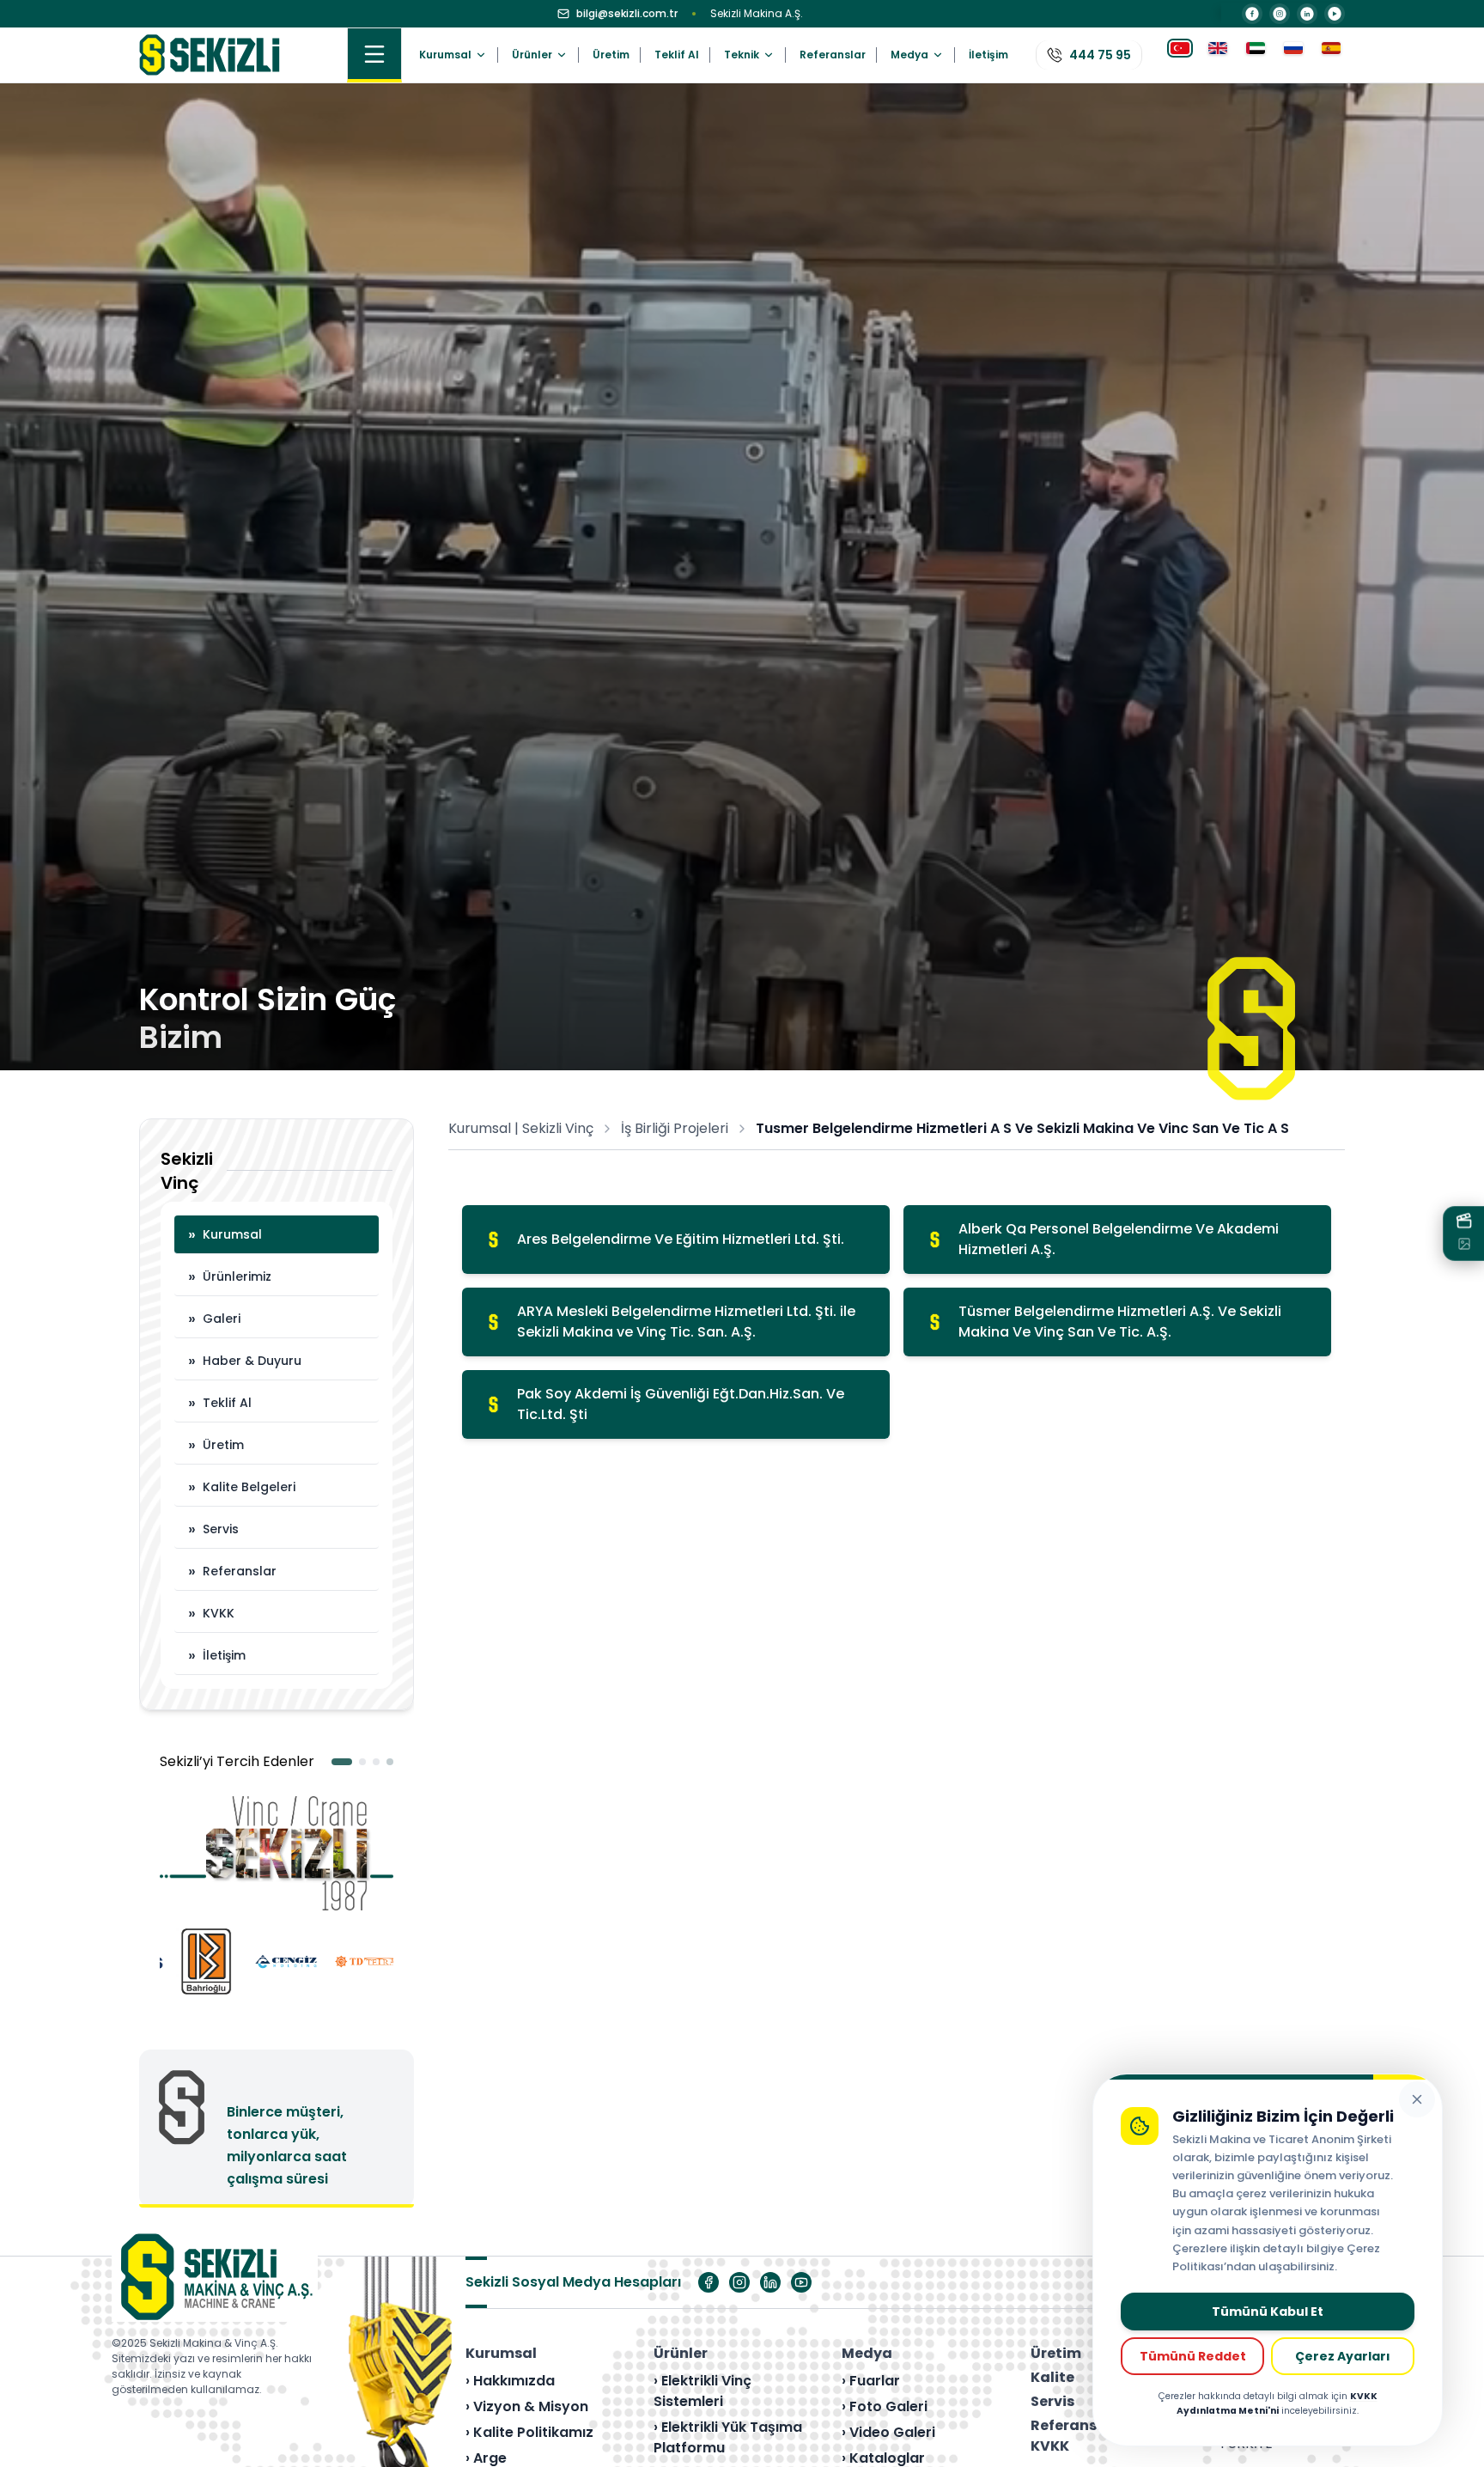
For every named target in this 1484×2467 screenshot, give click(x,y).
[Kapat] (1417, 2099)
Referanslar (833, 55)
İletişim (988, 55)
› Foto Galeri (885, 2406)
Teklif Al (677, 55)
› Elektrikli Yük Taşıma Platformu (728, 2437)
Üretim (611, 55)
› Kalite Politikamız (529, 2432)
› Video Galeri (888, 2432)
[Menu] (374, 55)
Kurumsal (225, 1234)
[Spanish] (1331, 55)
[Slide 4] (390, 1762)
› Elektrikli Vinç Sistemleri (702, 2391)
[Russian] (1293, 55)
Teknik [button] (742, 55)
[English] (1218, 55)
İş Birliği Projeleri (675, 1128)
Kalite (1052, 2377)
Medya (867, 2353)
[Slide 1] (335, 1762)
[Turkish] (1180, 55)
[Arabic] (1256, 55)
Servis (213, 1529)
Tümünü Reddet (1193, 2356)
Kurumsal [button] (445, 55)
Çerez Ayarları (1343, 2356)
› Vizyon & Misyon (527, 2406)
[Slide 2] (356, 1762)
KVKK (211, 1613)
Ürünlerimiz (230, 1276)
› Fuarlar (871, 2381)
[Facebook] (1252, 14)
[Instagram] (1280, 14)
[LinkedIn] (1307, 14)
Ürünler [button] (532, 55)
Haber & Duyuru (245, 1360)
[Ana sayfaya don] (210, 55)
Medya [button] (909, 55)
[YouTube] (1335, 14)
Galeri (214, 1318)
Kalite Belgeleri (242, 1486)
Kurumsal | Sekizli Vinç (521, 1128)
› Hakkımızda (510, 2381)
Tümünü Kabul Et (1268, 2312)
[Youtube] (801, 2282)
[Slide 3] (376, 1762)
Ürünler (681, 2353)
